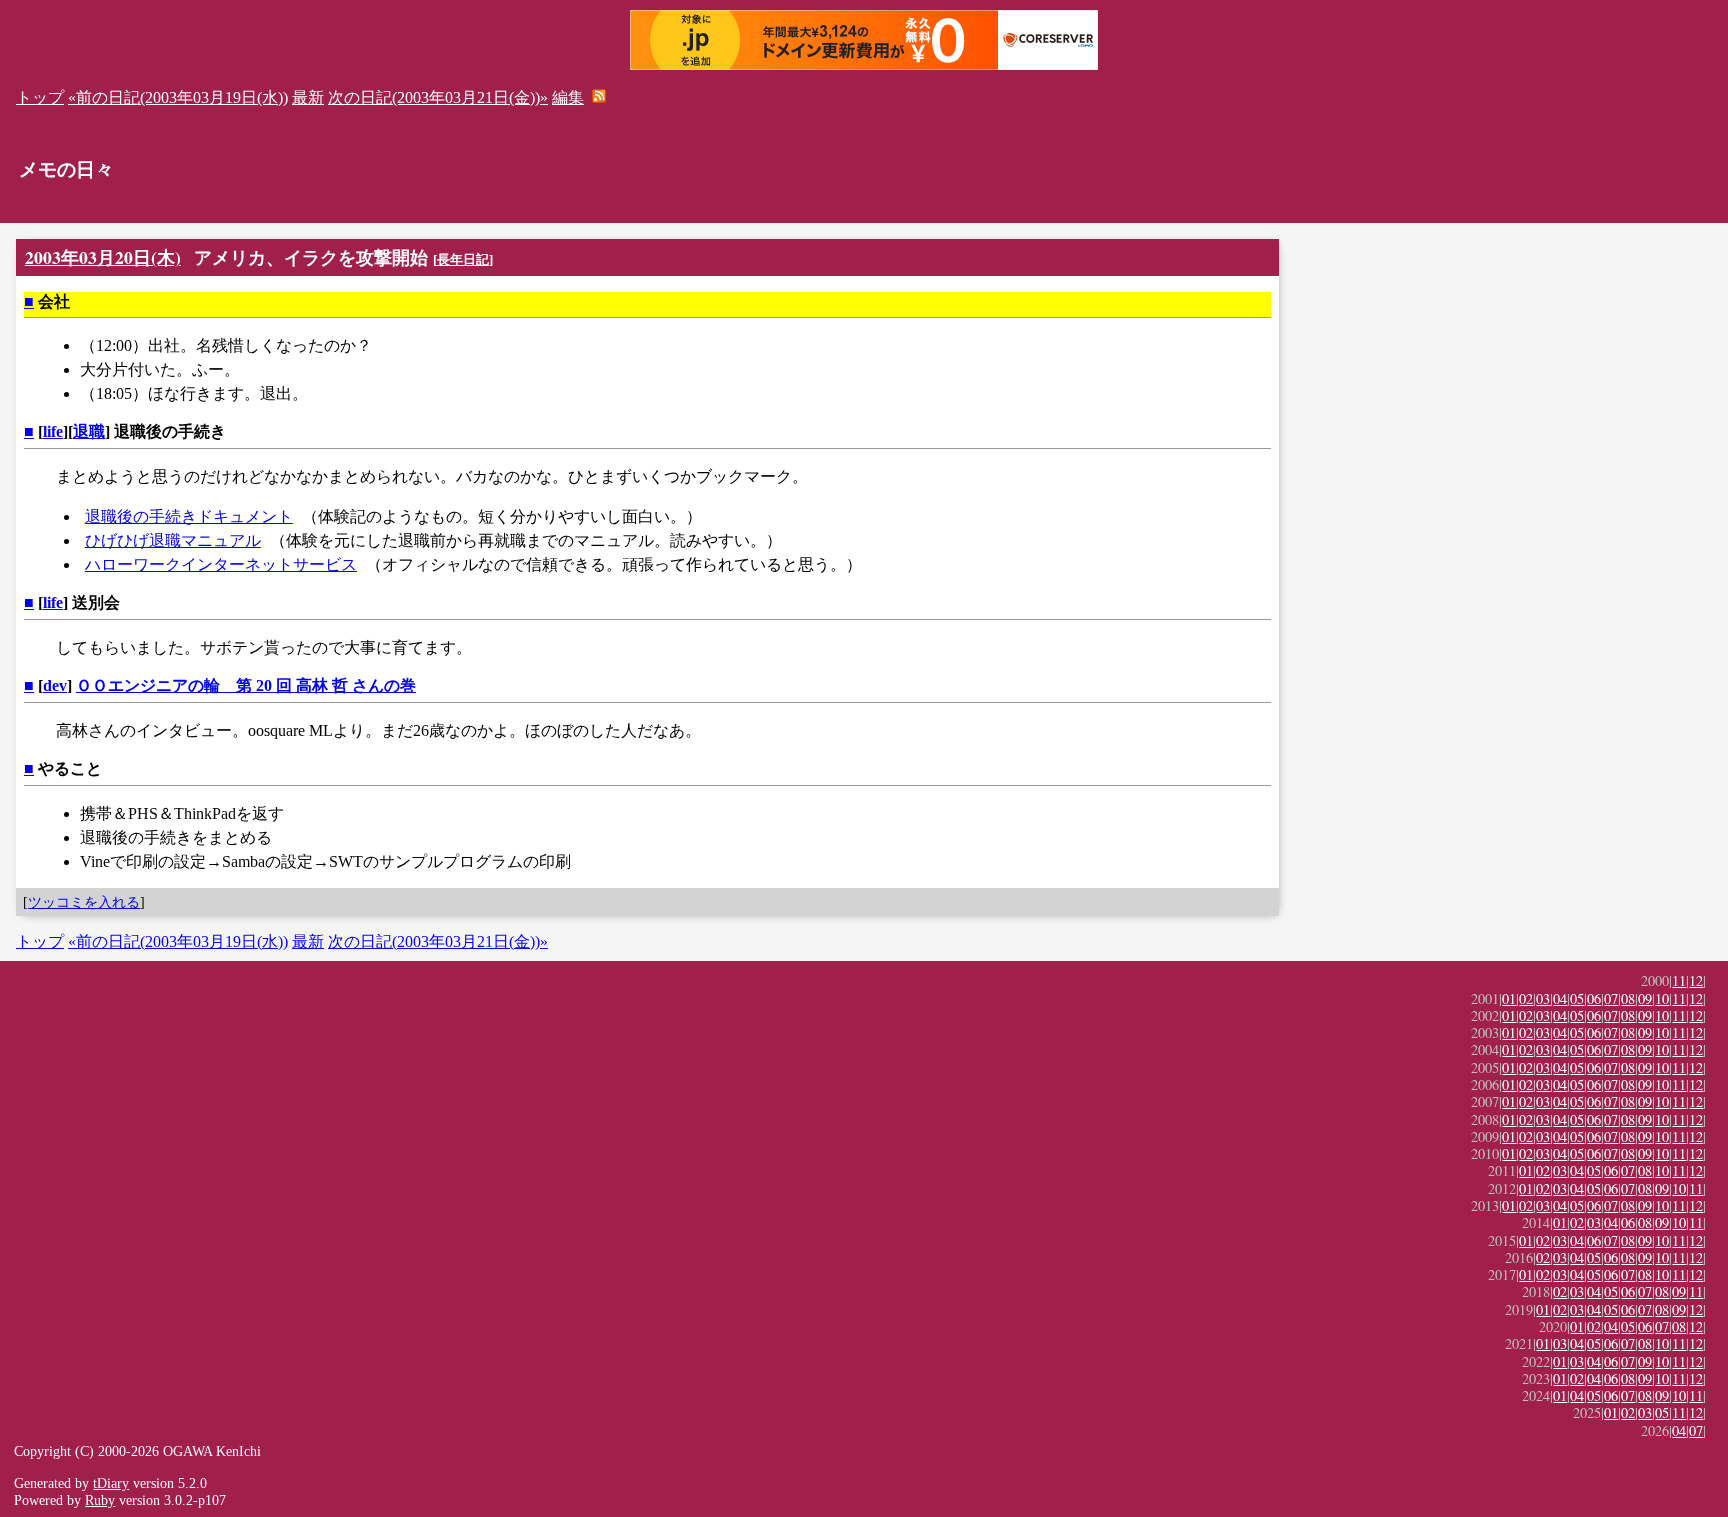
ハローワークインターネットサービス (221, 564)
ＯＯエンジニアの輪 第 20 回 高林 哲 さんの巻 (246, 685)
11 (1679, 980)
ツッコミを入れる (84, 902)
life (53, 431)
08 (1628, 998)
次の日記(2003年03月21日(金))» (438, 97)
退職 (89, 431)
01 (1509, 998)
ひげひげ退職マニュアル (173, 540)
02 (1526, 998)
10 (1662, 998)
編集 (568, 97)
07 (1611, 998)
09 (1645, 998)
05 (1577, 998)
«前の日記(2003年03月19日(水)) (178, 97)
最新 (308, 97)
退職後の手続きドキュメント (189, 516)
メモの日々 (66, 169)
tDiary (111, 1483)
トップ (40, 97)
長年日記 (463, 259)
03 (1543, 998)
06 (1594, 998)
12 (1696, 980)
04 (1560, 998)
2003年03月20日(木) (103, 257)
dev (55, 685)
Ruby (100, 1500)
